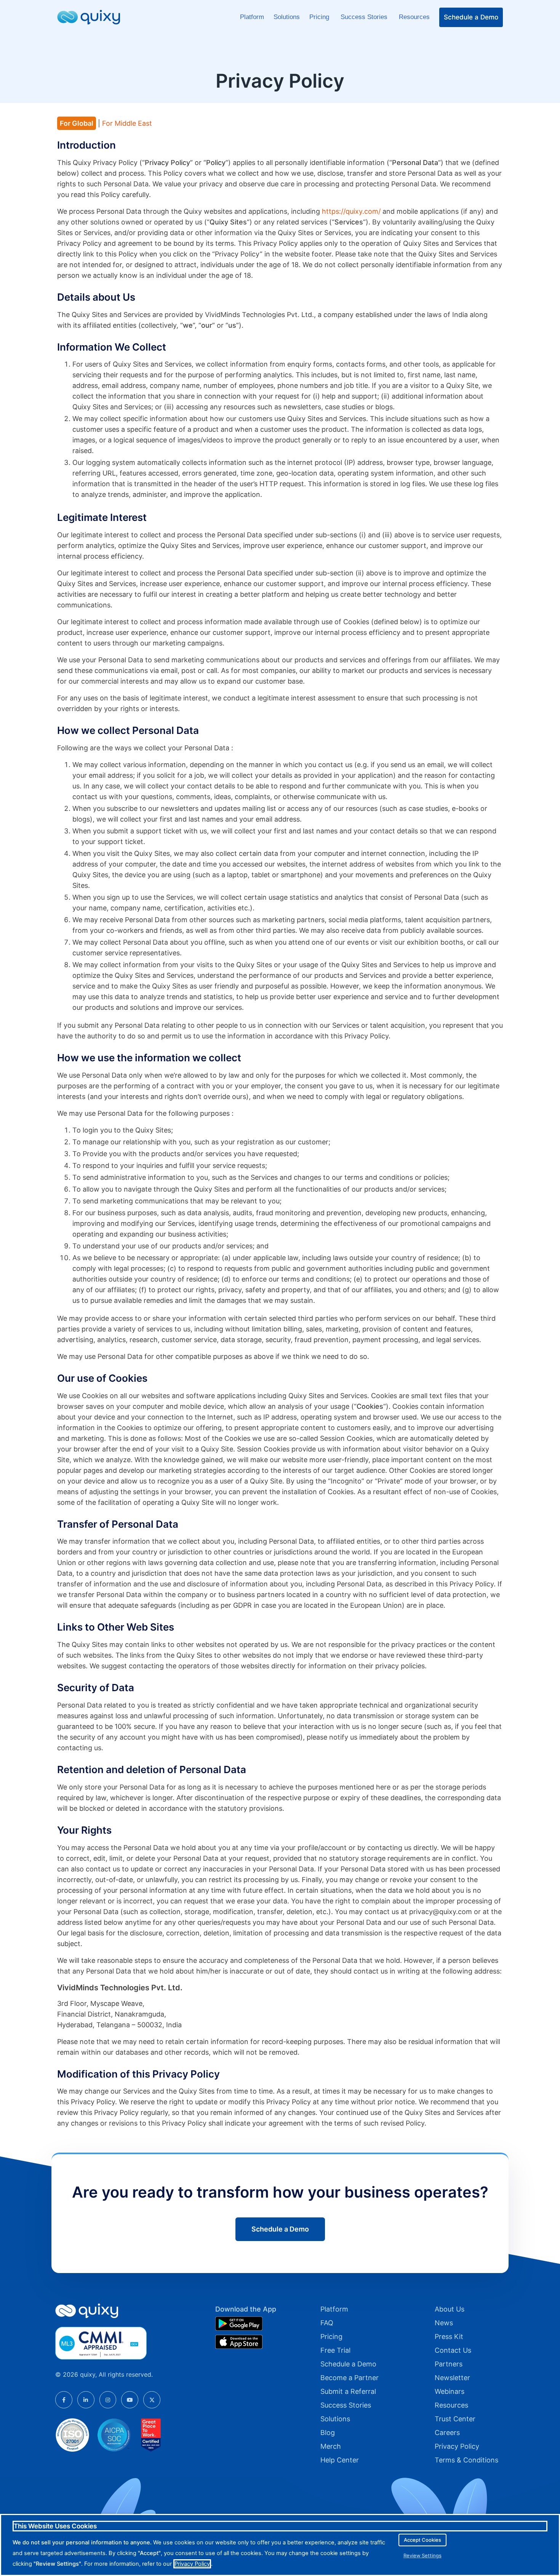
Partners (449, 2364)
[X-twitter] (152, 2400)
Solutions (287, 17)
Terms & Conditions (466, 2460)
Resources (414, 17)
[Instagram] (108, 2400)
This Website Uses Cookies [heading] (55, 2526)
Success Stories (365, 17)
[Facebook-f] (64, 2400)
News (444, 2323)
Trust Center (455, 2419)
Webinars (450, 2391)
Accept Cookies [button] (422, 2540)
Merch (331, 2446)
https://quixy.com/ (352, 211)
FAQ (327, 2323)
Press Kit (449, 2337)
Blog (328, 2433)
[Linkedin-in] (86, 2400)
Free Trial (335, 2350)
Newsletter (452, 2378)
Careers (447, 2433)
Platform (252, 17)
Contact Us (453, 2350)
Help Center (340, 2460)
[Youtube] (130, 2400)
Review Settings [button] (422, 2555)
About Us (450, 2309)
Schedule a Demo (471, 17)
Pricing (320, 17)
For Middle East (127, 123)
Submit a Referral (348, 2391)
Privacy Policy (457, 2446)
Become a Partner (350, 2378)
